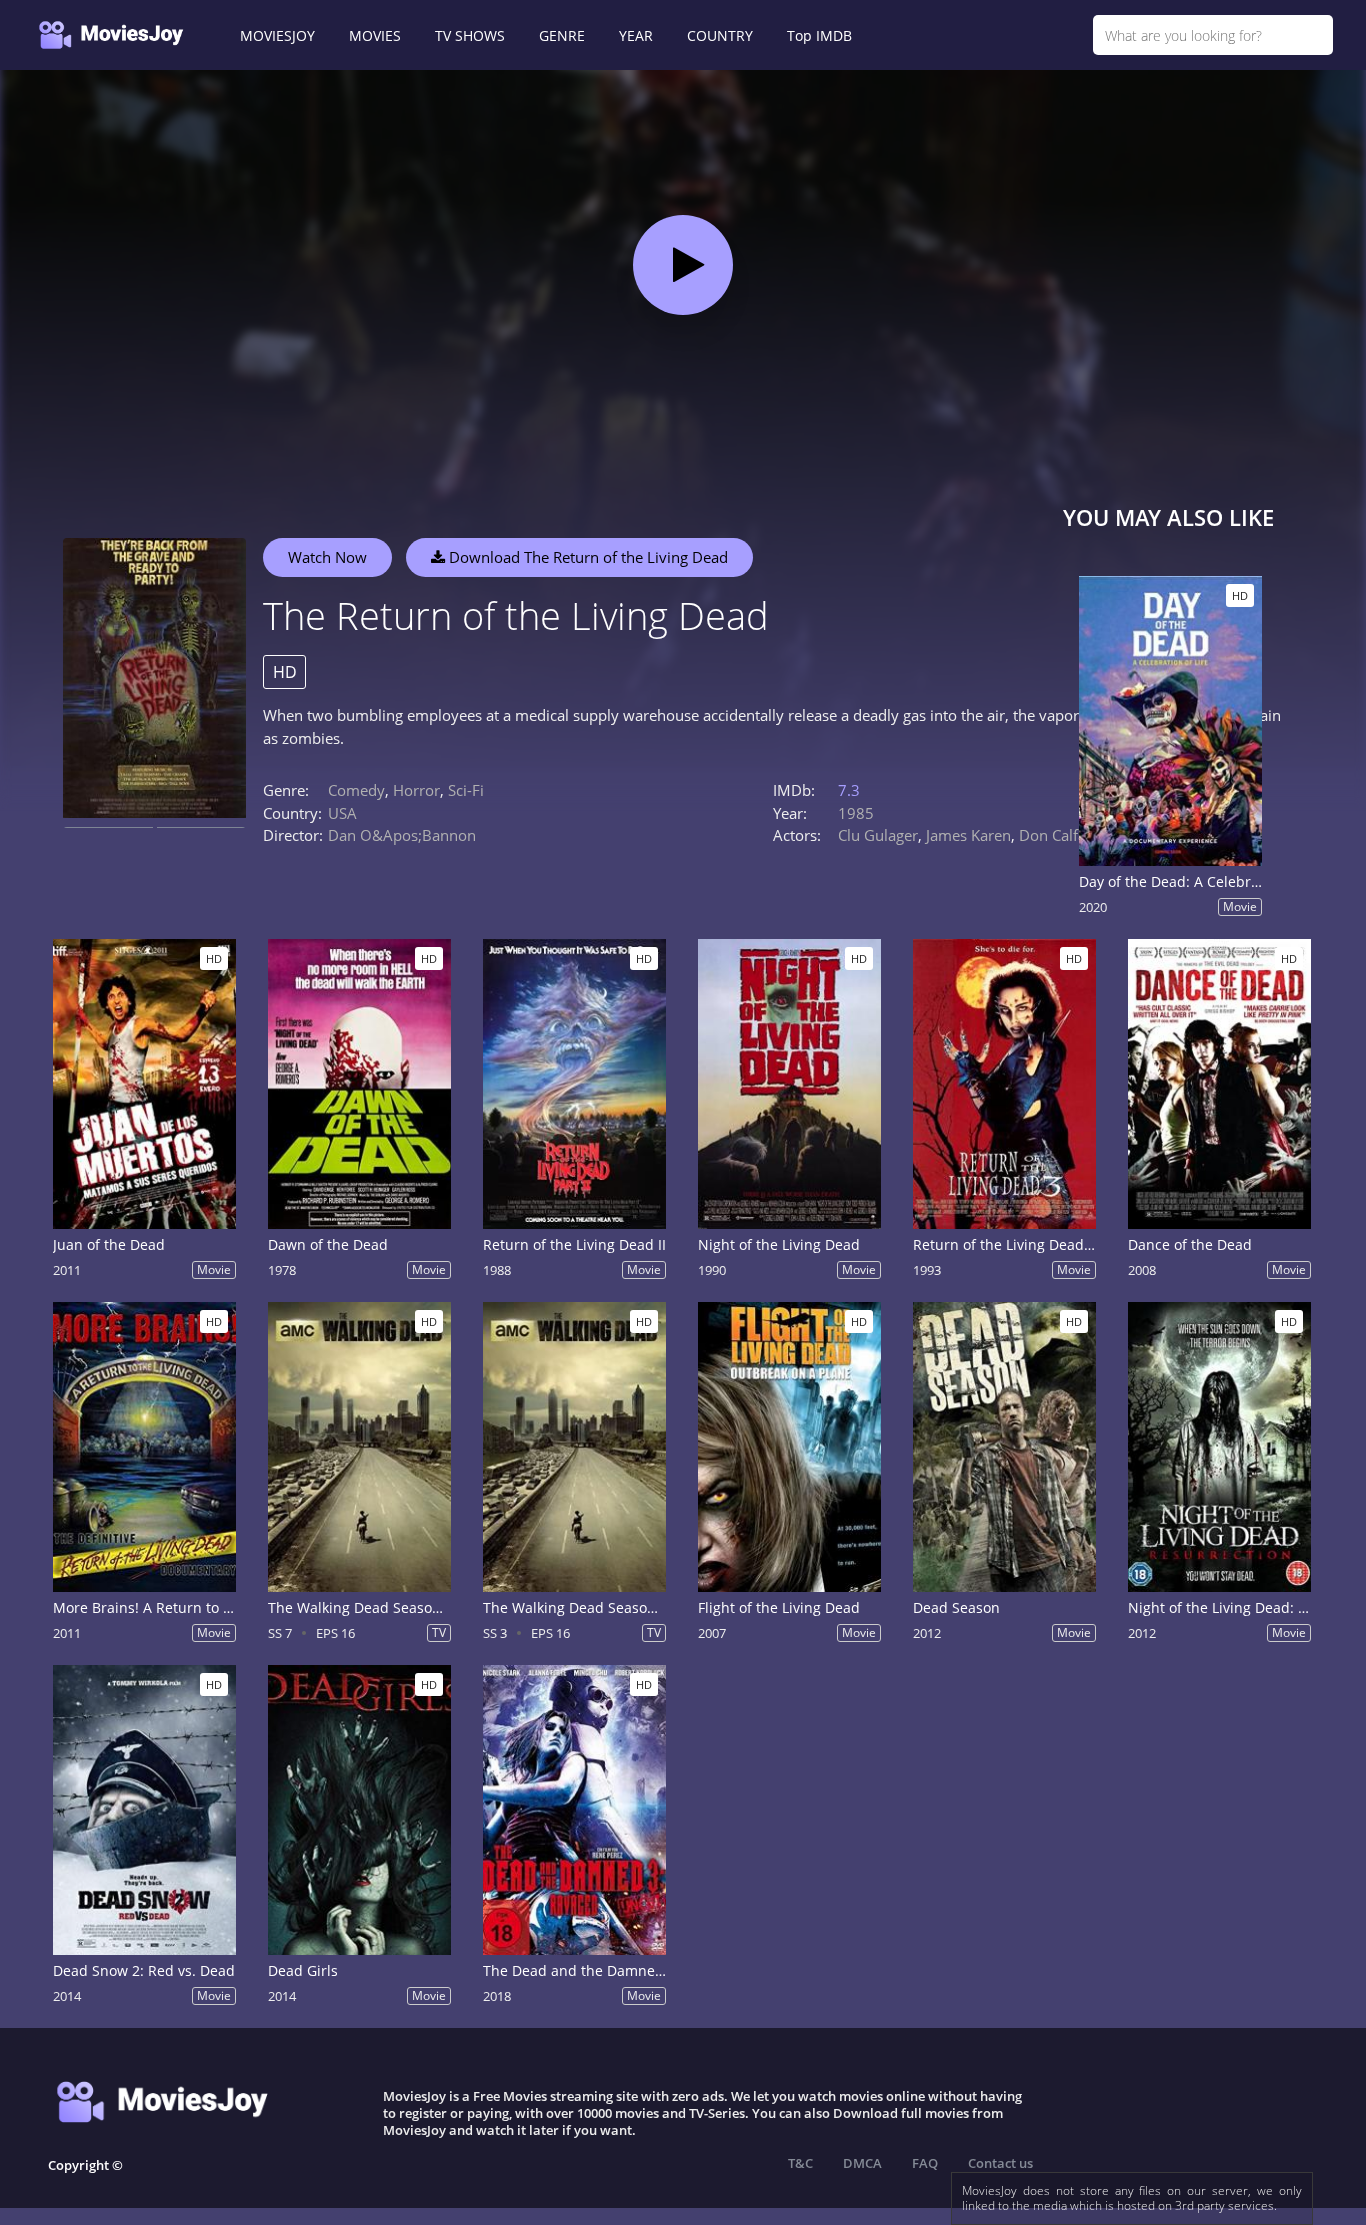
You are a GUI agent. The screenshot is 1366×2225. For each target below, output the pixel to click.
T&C (800, 2163)
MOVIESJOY (277, 35)
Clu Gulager (878, 835)
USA (342, 813)
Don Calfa (1052, 835)
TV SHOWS (470, 35)
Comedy (356, 790)
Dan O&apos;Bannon (402, 835)
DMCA (862, 2163)
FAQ (925, 2163)
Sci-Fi (466, 790)
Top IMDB (819, 35)
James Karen (968, 835)
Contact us (1000, 2163)
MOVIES (375, 35)
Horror (416, 790)
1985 (856, 813)
